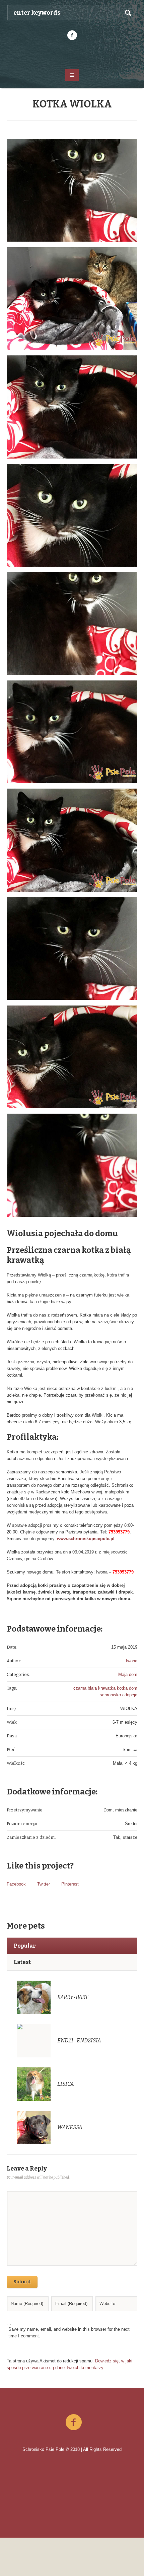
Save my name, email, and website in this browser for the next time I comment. (69, 2333)
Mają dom (128, 1674)
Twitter (44, 1884)
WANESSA (70, 2127)
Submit (22, 2282)
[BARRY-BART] (34, 1997)
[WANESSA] (34, 2127)
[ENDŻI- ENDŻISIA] (34, 2040)
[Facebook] (72, 35)
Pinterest (70, 1884)
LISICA (66, 2084)
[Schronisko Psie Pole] (72, 54)
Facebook (16, 1884)
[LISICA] (34, 2084)
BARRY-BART (73, 1997)
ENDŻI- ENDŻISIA (79, 2041)
